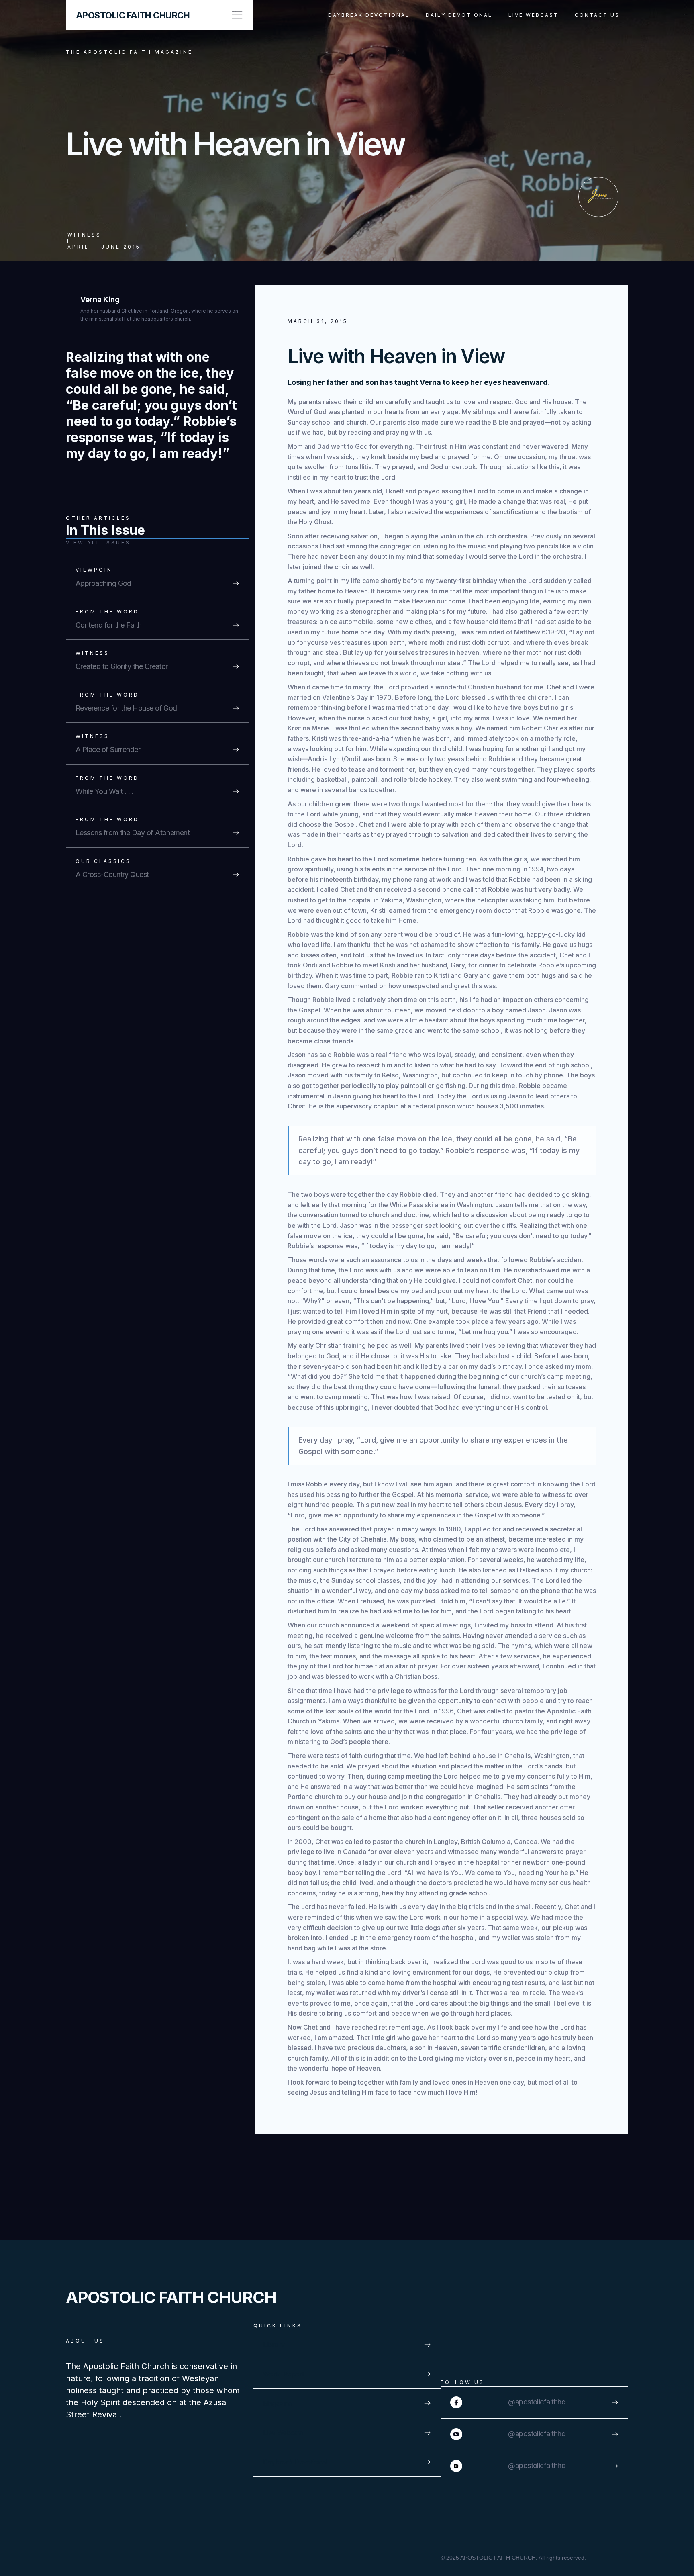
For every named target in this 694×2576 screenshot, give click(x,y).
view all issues (98, 543)
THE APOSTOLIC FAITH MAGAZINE (129, 52)
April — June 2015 (104, 247)
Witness (84, 235)
